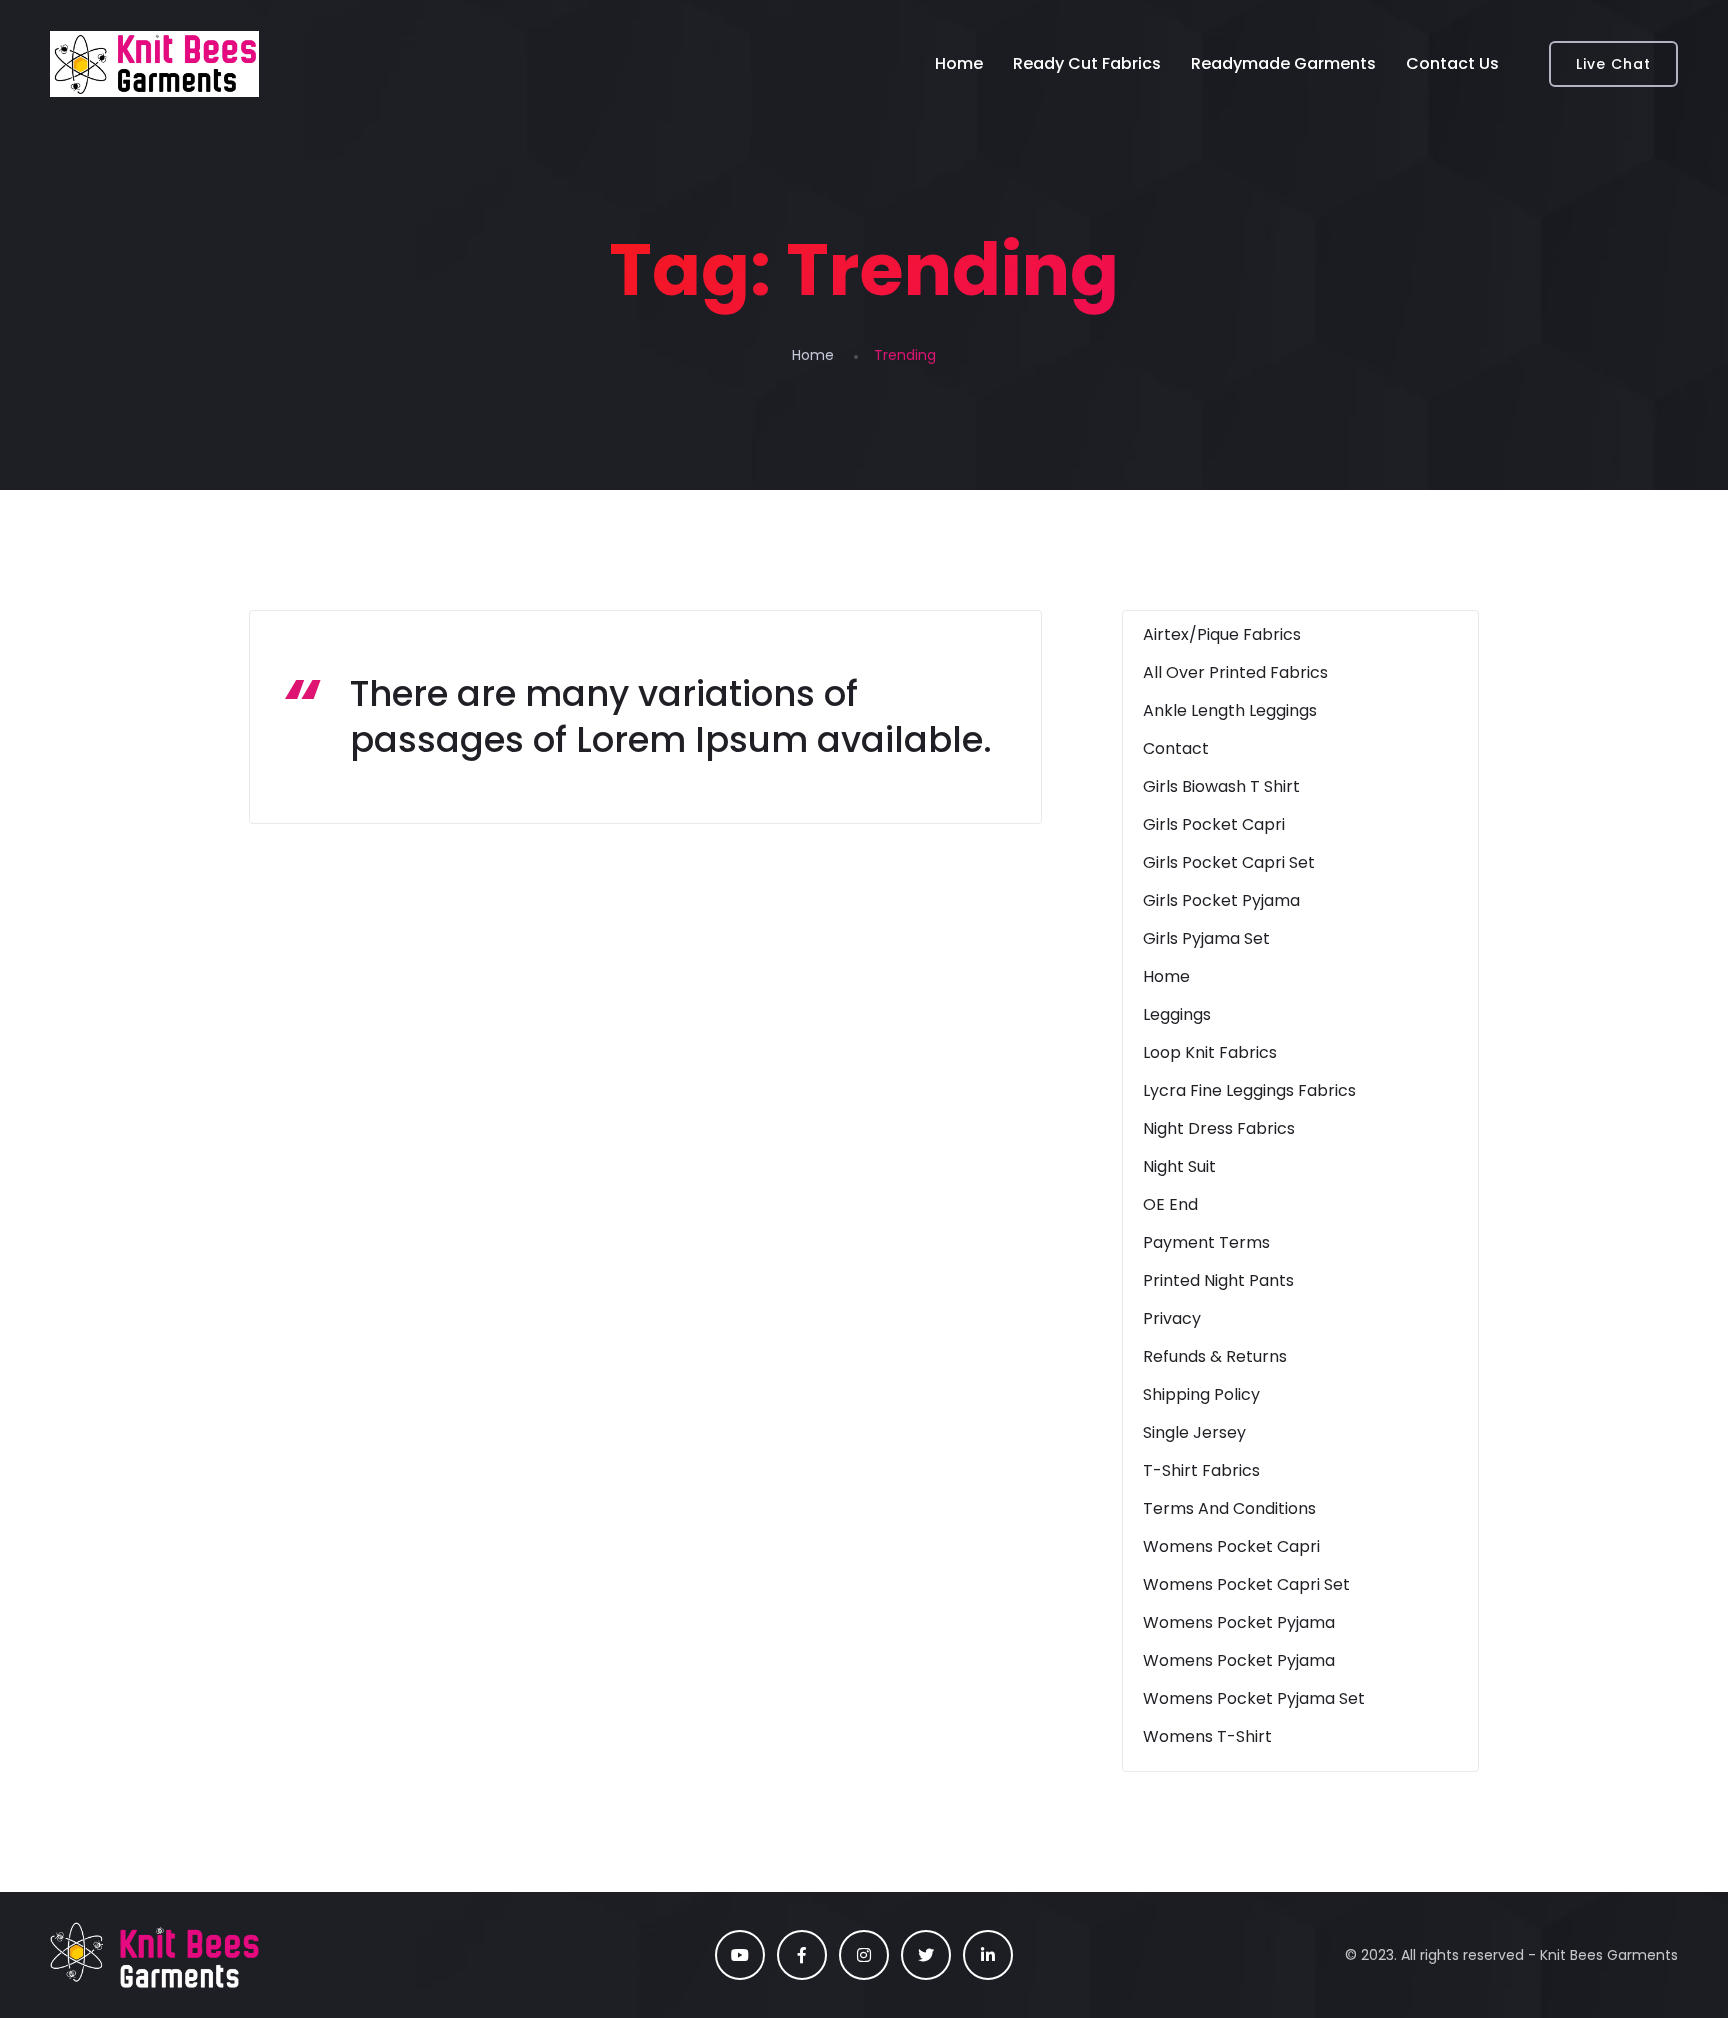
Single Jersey (1194, 1432)
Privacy (1172, 1318)
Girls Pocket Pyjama (1221, 900)
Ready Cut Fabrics (1087, 63)
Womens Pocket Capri (1231, 1546)
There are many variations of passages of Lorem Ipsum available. (671, 716)
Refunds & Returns (1215, 1356)
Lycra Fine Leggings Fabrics (1249, 1090)
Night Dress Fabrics (1219, 1128)
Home (959, 63)
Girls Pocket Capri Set (1229, 862)
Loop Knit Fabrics (1210, 1052)
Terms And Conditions (1229, 1508)
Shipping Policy (1201, 1394)
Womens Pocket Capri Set (1246, 1584)
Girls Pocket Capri (1214, 824)
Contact (1176, 748)
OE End (1170, 1204)
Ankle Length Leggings (1230, 710)
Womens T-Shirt (1207, 1736)
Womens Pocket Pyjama (1239, 1622)
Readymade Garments (1283, 63)
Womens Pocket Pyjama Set (1254, 1698)
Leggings (1177, 1014)
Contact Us (1452, 63)
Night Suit (1179, 1166)
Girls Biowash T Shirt (1221, 786)
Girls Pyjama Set (1206, 938)
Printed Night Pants (1218, 1280)
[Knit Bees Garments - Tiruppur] (154, 64)
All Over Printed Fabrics (1235, 672)
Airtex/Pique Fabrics (1222, 634)
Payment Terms (1206, 1242)
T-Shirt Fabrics (1201, 1470)
